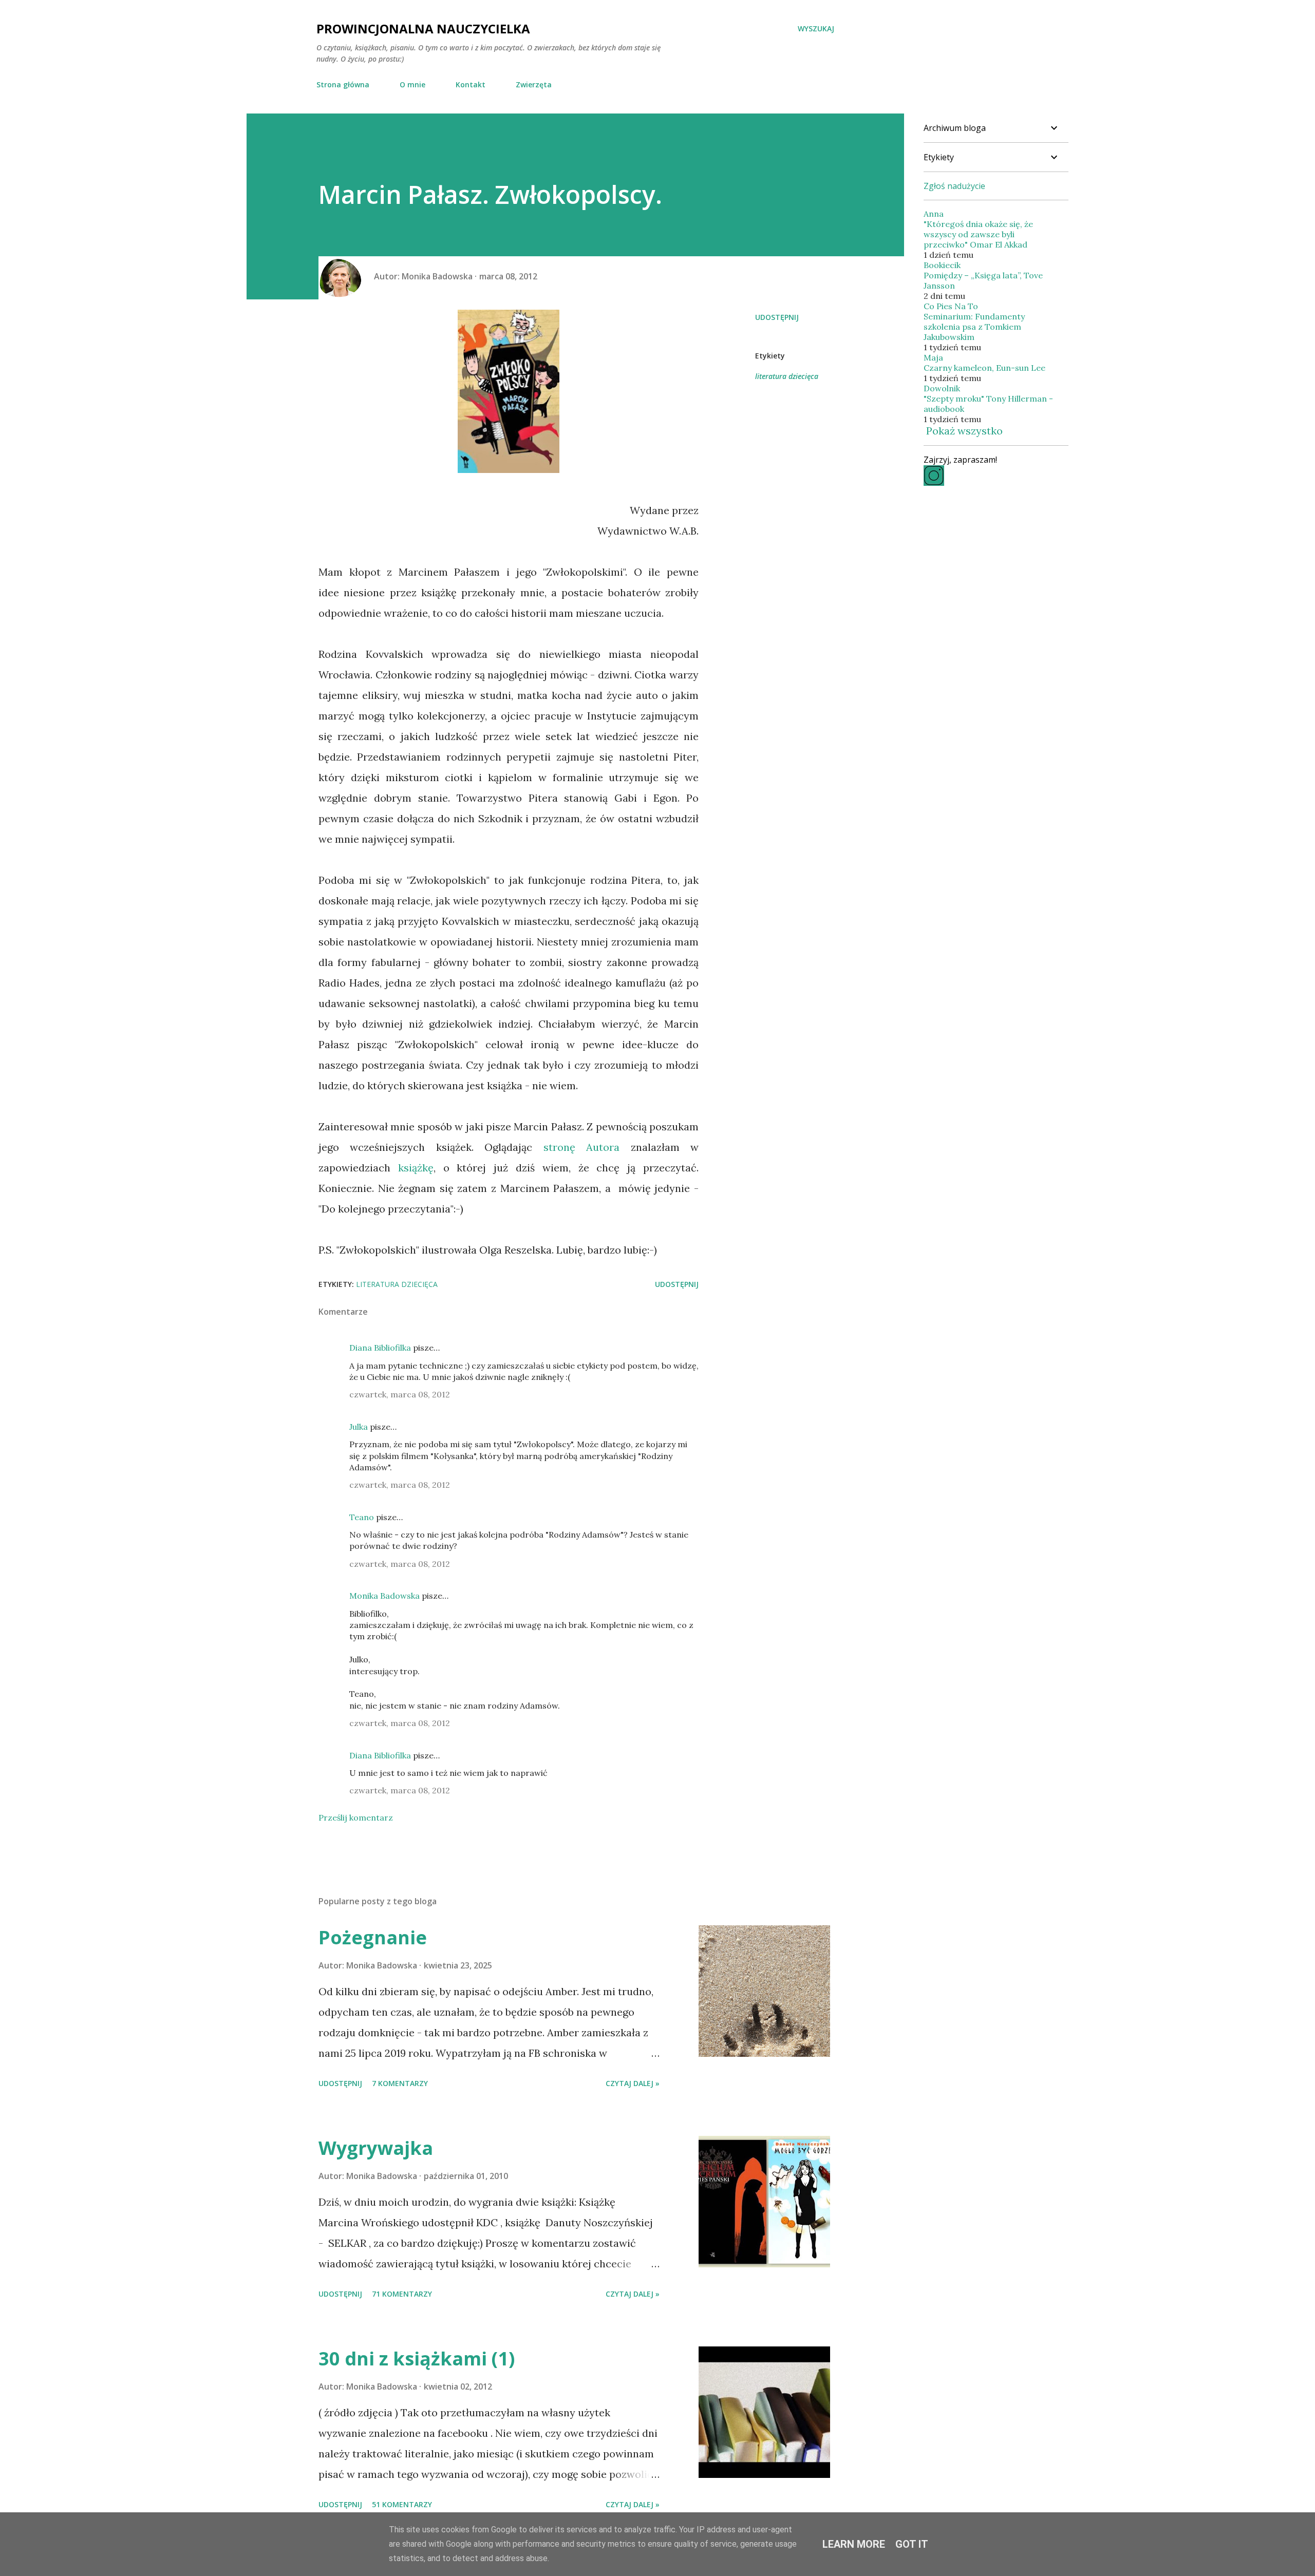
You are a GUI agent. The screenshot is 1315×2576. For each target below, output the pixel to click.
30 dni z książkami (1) (417, 2359)
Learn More (854, 2544)
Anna (934, 214)
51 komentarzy (402, 2504)
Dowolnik (942, 388)
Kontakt (471, 84)
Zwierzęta (534, 84)
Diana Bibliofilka (380, 1348)
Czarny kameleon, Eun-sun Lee (984, 368)
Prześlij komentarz (356, 1817)
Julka (359, 1427)
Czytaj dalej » (633, 2083)
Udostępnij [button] (777, 317)
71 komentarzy (402, 2294)
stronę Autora (581, 1147)
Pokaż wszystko (964, 431)
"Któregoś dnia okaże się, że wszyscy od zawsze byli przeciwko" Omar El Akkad (978, 234)
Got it (912, 2544)
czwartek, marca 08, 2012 (400, 1394)
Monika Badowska (384, 1596)
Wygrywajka (376, 2148)
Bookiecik (942, 265)
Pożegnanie (373, 1937)
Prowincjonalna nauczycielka (423, 29)
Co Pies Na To (951, 306)
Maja (933, 357)
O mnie (412, 84)
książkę (416, 1168)
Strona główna (343, 84)
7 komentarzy (400, 2083)
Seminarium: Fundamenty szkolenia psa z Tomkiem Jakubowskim (974, 327)
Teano (362, 1517)
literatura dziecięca (787, 376)
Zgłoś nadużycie (954, 186)
